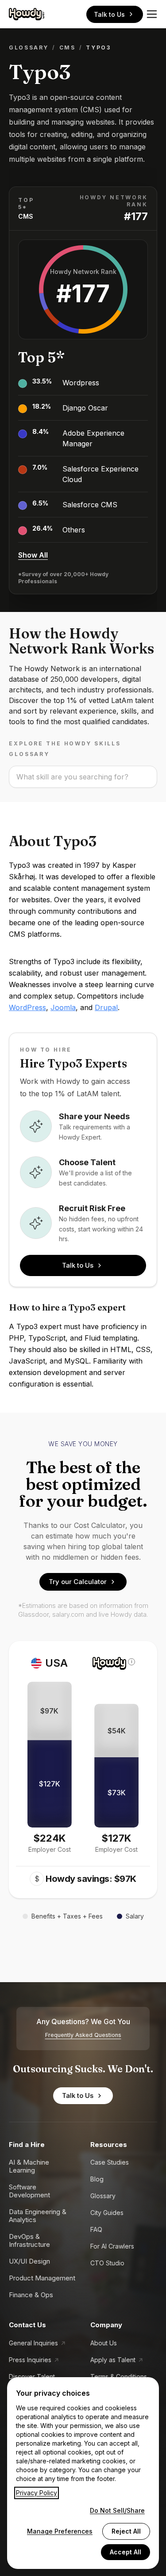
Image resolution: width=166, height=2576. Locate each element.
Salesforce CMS (90, 505)
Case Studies (110, 2162)
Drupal (106, 1007)
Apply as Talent (113, 2360)
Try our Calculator (78, 1582)
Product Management (42, 2278)
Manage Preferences (60, 2531)
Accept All (125, 2552)
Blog (97, 2179)
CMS (68, 47)
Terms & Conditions (119, 2377)
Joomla (63, 1007)
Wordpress (81, 383)
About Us (104, 2343)
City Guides (107, 2213)
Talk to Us (109, 14)
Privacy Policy (37, 2493)
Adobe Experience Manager (93, 438)
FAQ (96, 2229)
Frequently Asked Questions (83, 2035)
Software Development (29, 2191)
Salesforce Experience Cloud (100, 474)
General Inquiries (33, 2343)
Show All (33, 555)
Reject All (126, 2531)
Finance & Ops (31, 2295)
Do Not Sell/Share (117, 2510)
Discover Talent (32, 2377)
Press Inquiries (30, 2360)
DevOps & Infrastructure (29, 2240)
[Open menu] (152, 14)
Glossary (29, 47)
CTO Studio (107, 2263)
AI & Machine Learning (29, 2166)
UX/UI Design (29, 2261)
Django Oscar (85, 408)
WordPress (27, 1007)
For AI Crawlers (112, 2246)
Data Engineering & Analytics (38, 2216)
